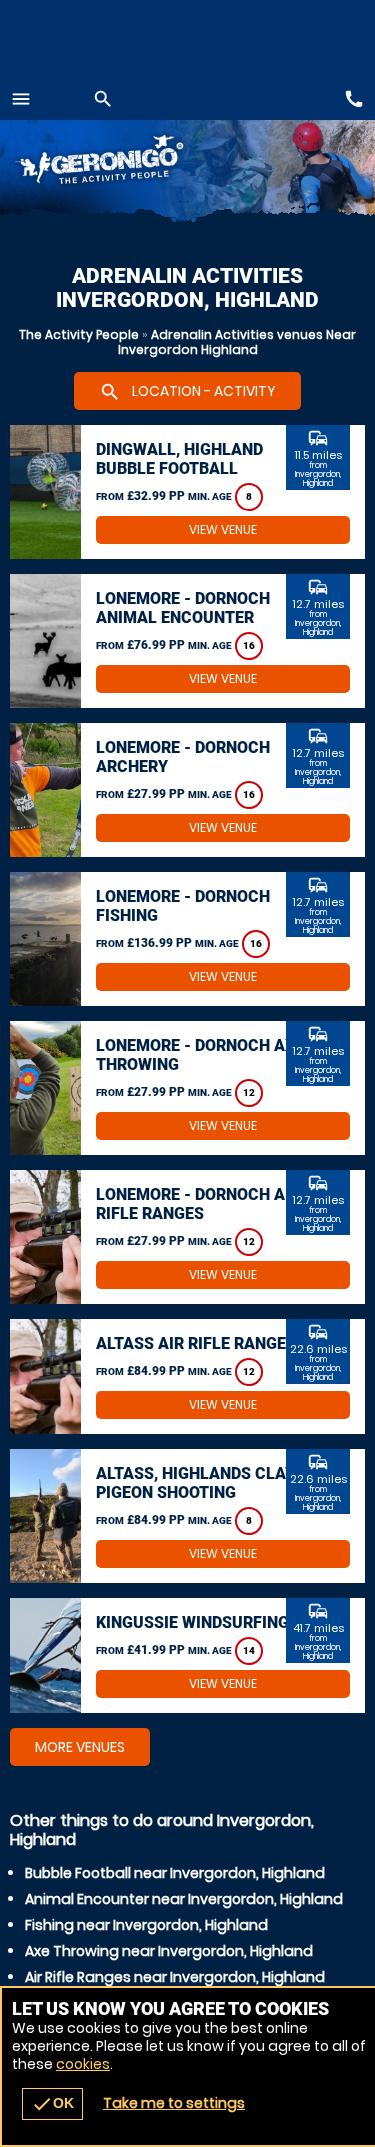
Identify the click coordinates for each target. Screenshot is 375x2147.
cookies (83, 2064)
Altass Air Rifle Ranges (196, 1343)
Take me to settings (174, 2103)
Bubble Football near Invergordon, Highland (175, 1873)
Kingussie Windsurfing (192, 1622)
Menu (21, 99)
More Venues (80, 1747)
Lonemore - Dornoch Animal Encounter (183, 608)
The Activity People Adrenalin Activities (125, 162)
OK (52, 2104)
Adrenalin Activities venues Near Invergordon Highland (237, 342)
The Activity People (79, 334)
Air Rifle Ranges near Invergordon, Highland (175, 1977)
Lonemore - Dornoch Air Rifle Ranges (198, 1204)
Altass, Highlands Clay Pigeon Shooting (195, 1483)
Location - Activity (187, 392)
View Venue (223, 529)
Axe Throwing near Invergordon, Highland (169, 1951)
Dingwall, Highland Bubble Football (179, 459)
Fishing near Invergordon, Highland (146, 1925)
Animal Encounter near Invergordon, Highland (184, 1899)
